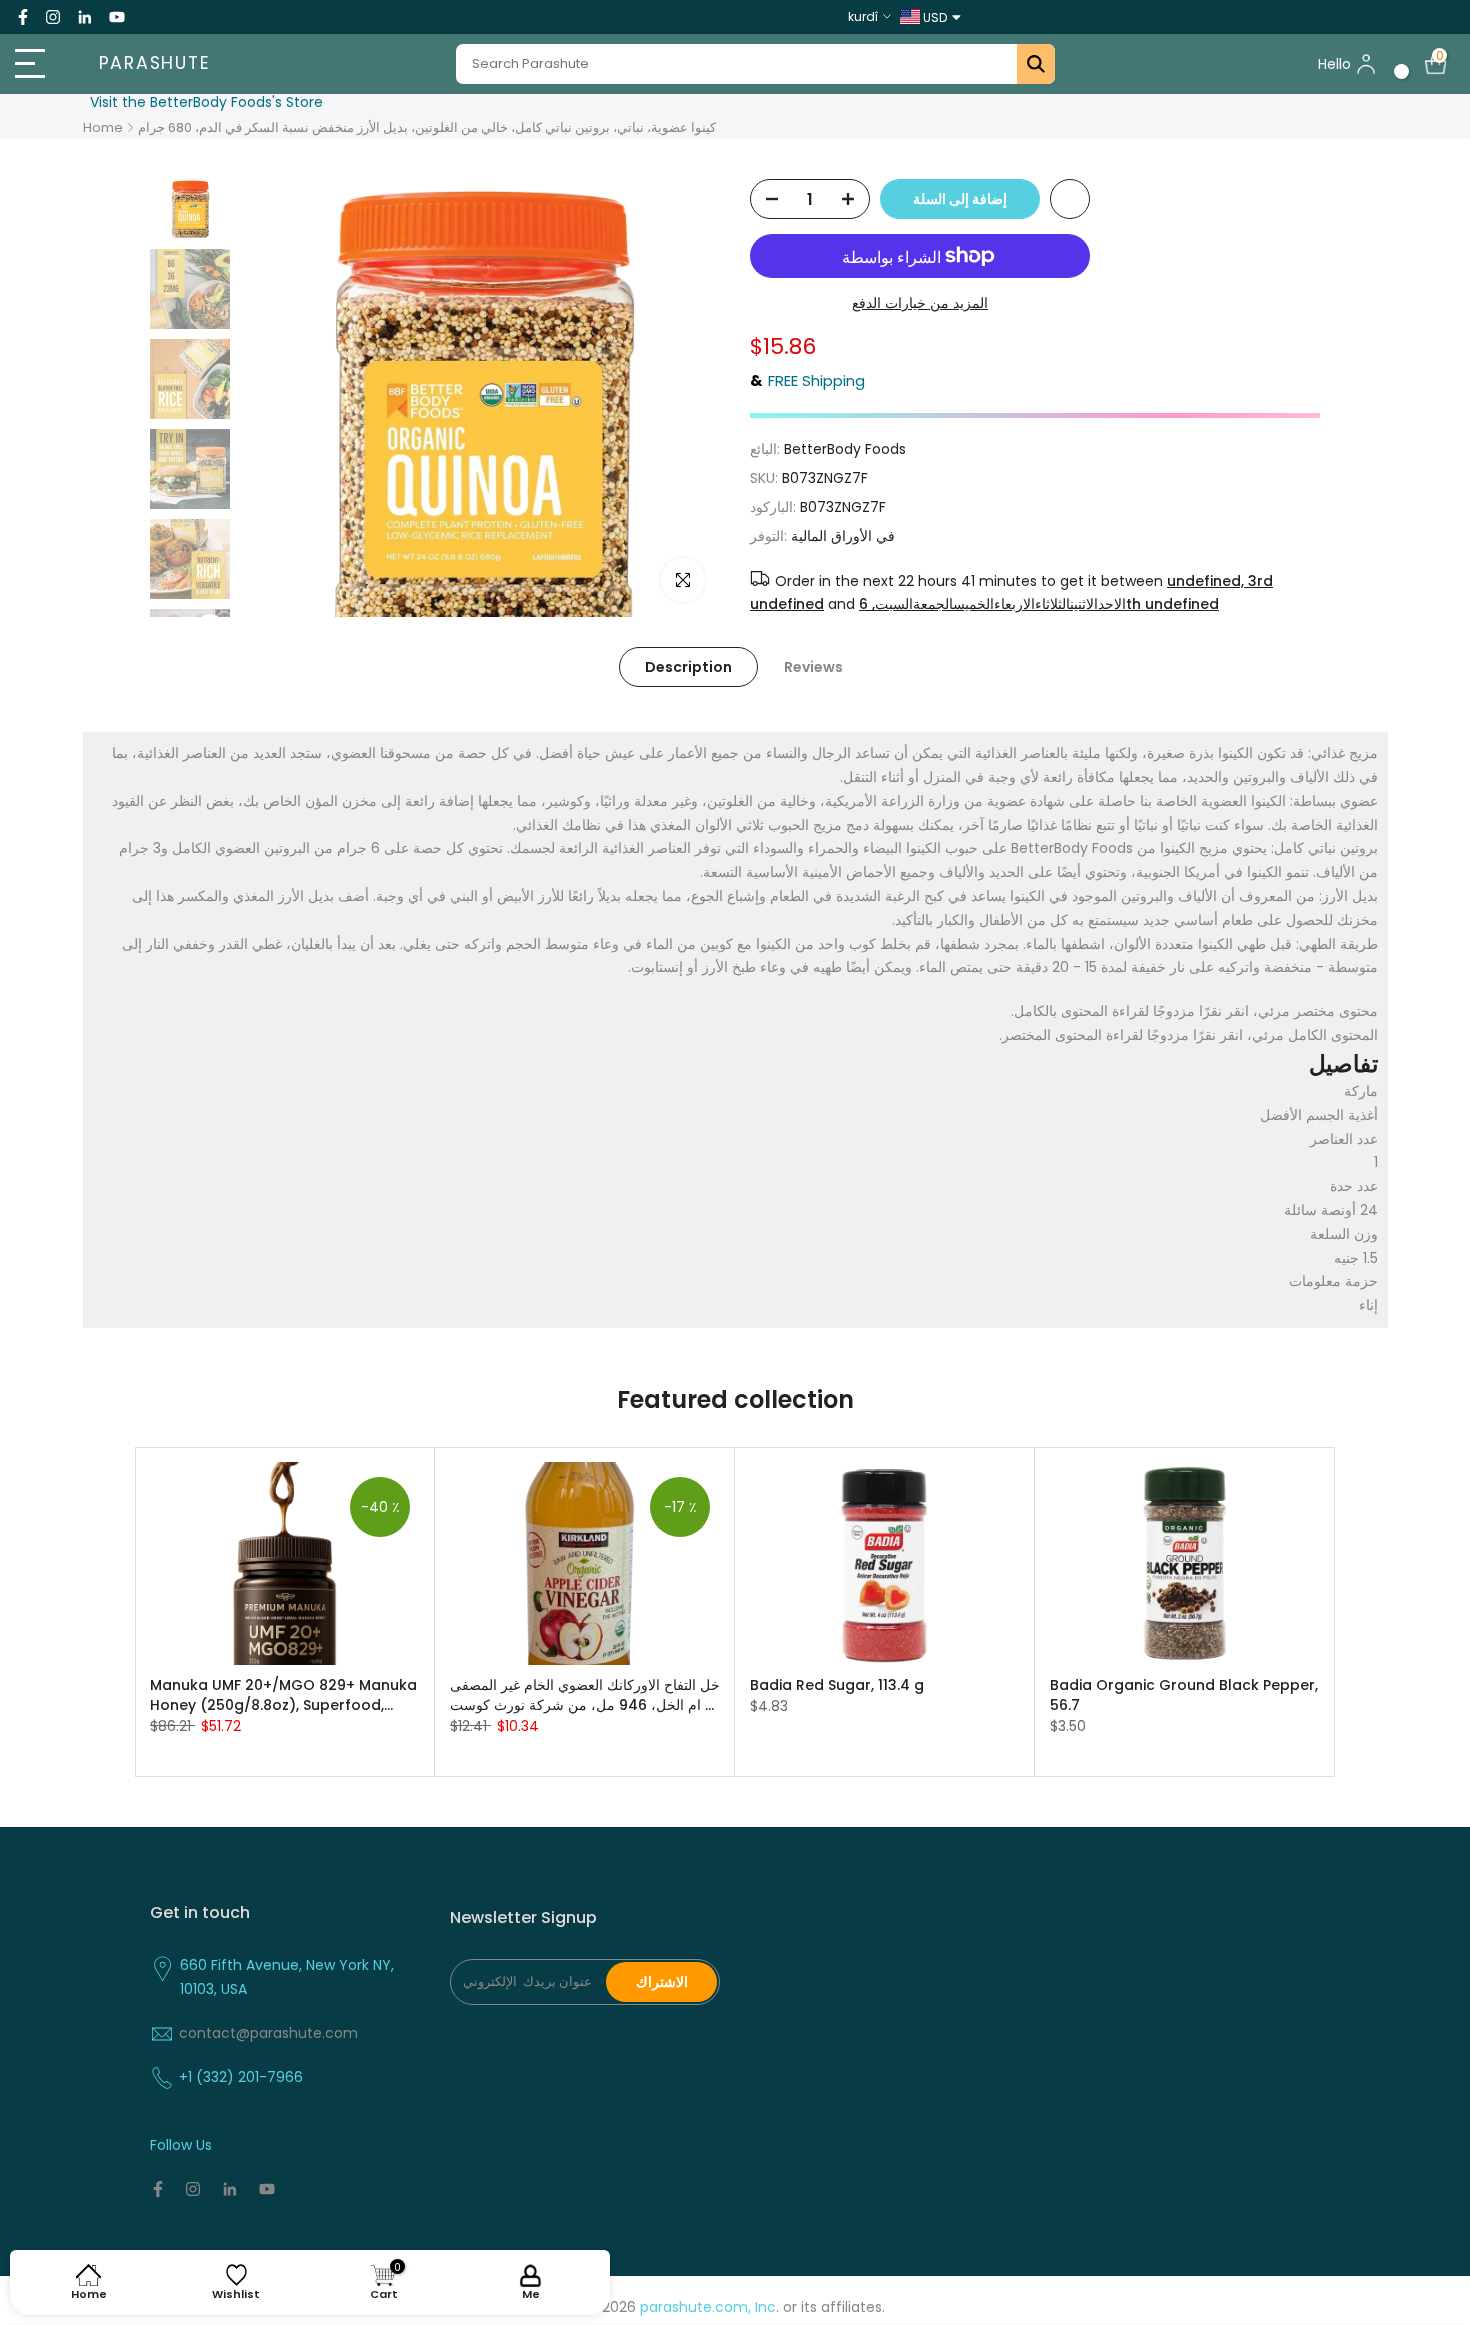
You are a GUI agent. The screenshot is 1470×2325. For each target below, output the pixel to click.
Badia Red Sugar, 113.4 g (837, 1684)
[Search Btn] (1036, 64)
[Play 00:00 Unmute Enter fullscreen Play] (480, 398)
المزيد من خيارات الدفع (920, 303)
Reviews (813, 667)
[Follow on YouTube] (117, 17)
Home (103, 127)
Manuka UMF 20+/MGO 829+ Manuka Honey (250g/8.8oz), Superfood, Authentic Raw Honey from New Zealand (283, 1694)
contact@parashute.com (268, 2033)
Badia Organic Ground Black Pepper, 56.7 (1184, 1694)
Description (688, 667)
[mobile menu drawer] (37, 64)
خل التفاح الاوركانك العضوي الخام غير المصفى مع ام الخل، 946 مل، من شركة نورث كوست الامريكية (585, 1694)
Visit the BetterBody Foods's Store (206, 102)
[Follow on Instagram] (53, 17)
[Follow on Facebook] (23, 17)
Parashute (155, 64)
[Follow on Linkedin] (84, 17)
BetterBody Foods (845, 449)
